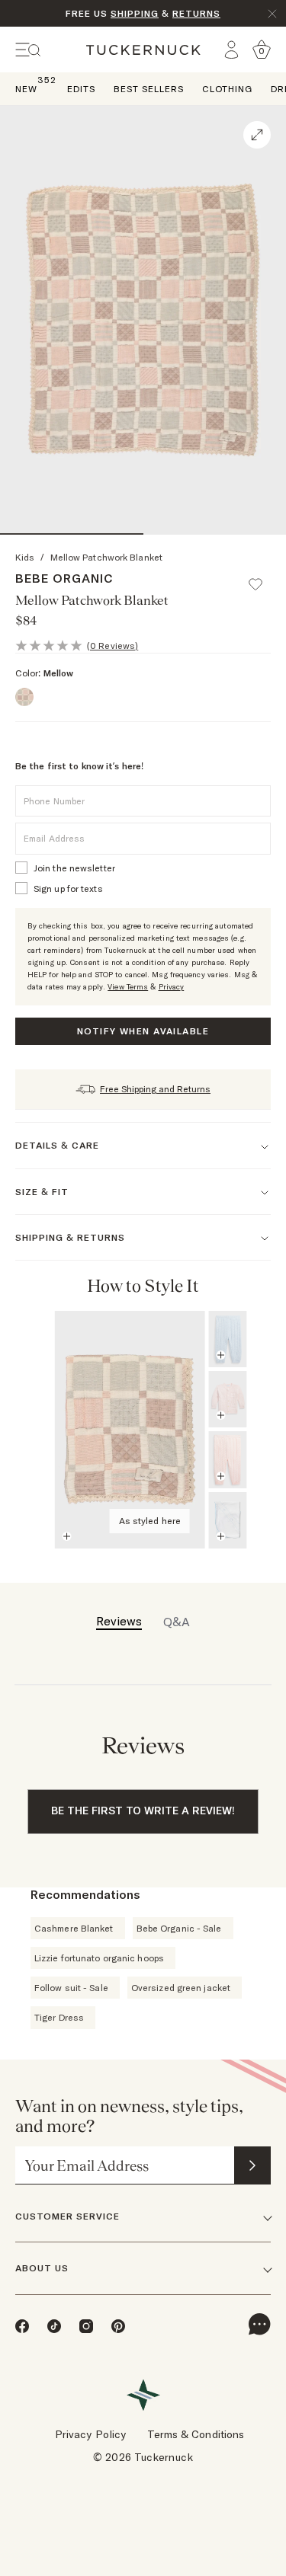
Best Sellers (149, 89)
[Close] (272, 14)
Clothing (227, 89)
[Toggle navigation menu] (28, 50)
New (26, 88)
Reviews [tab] (119, 1621)
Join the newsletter (74, 868)
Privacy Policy (90, 2434)
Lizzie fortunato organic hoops (99, 1958)
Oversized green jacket (181, 1988)
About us (42, 2268)
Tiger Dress (59, 2017)
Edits (81, 89)
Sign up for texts (68, 888)
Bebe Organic (64, 578)
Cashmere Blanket (74, 1928)
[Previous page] (236, 1286)
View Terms (128, 987)
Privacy (172, 987)
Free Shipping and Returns (155, 1089)
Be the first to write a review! (143, 1811)
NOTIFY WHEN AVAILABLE (143, 1031)
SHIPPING (135, 13)
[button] (262, 577)
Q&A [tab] (177, 1622)
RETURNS (196, 13)
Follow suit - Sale (71, 1988)
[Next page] (257, 1286)
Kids (25, 557)
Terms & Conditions (196, 2434)
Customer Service (67, 2216)
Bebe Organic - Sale (179, 1928)
